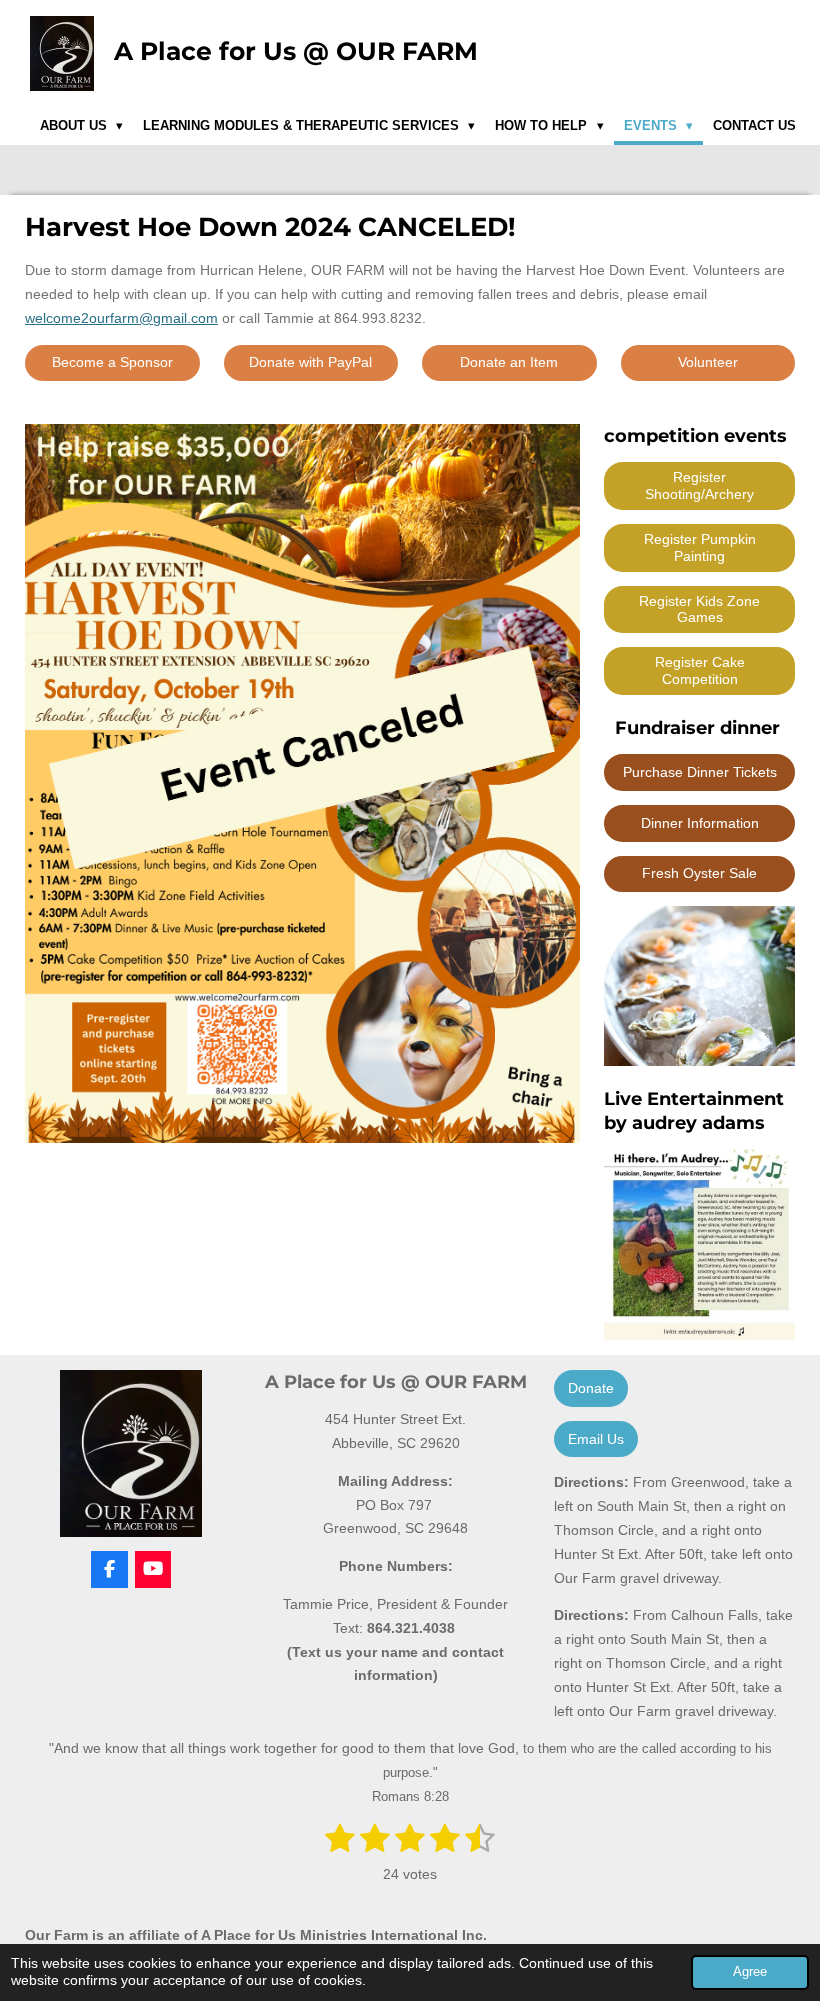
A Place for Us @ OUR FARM (296, 51)
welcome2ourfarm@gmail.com (121, 318)
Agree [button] (750, 1972)
